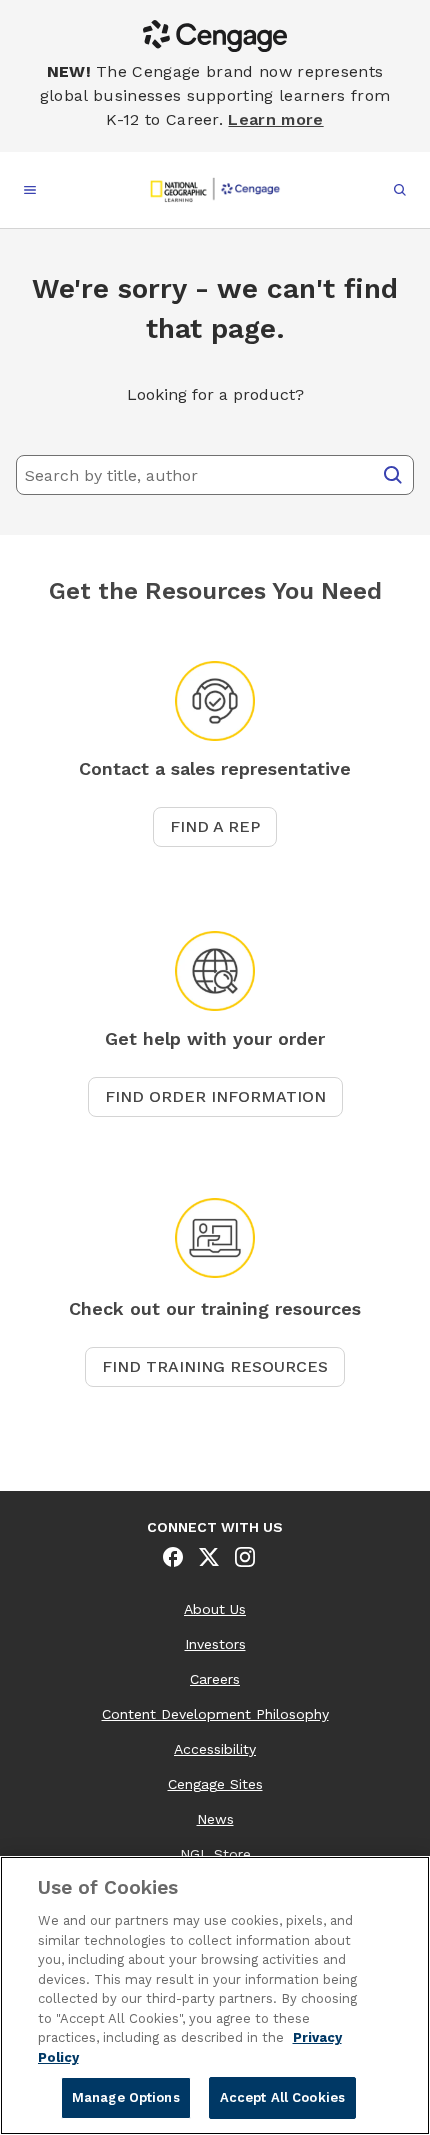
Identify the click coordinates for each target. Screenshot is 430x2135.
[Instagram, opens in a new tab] (245, 1557)
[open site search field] (400, 190)
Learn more (275, 119)
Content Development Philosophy (215, 1714)
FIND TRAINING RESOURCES (215, 1366)
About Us (215, 1609)
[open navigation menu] (30, 190)
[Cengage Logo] (215, 190)
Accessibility (215, 1749)
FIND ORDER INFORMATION (215, 1096)
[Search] (393, 475)
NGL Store (215, 1854)
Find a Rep (215, 826)
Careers (215, 1679)
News (215, 1819)
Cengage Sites (215, 1784)
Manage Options (126, 2097)
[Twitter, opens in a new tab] (209, 1557)
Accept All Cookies (282, 2097)
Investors (215, 1644)
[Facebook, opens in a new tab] (173, 1557)
